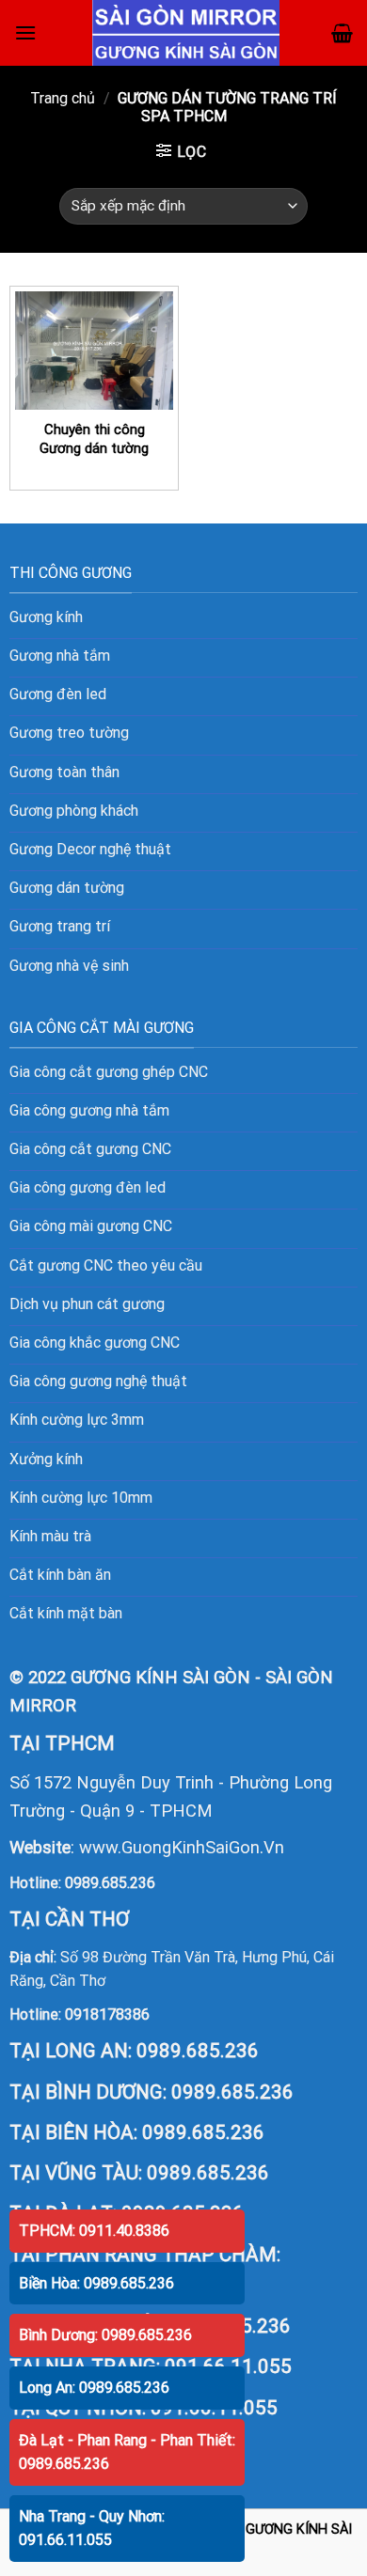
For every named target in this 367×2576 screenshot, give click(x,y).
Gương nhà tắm (60, 656)
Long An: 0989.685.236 (94, 2388)
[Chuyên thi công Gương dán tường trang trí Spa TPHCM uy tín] (94, 351)
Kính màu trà (50, 1536)
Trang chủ (63, 98)
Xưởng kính (46, 1459)
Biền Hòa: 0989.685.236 (96, 2283)
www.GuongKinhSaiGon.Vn (182, 1847)
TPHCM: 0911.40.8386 (94, 2231)
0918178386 (107, 2014)
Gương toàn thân (64, 772)
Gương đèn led (58, 694)
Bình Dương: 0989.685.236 (105, 2335)
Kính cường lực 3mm (77, 1420)
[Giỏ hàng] (342, 33)
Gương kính (46, 617)
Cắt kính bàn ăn (60, 1575)
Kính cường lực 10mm (81, 1498)
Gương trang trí (60, 926)
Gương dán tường (67, 888)
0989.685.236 (110, 1883)
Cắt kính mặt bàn (66, 1613)
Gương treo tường (69, 733)
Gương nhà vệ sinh (69, 966)
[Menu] (25, 32)
